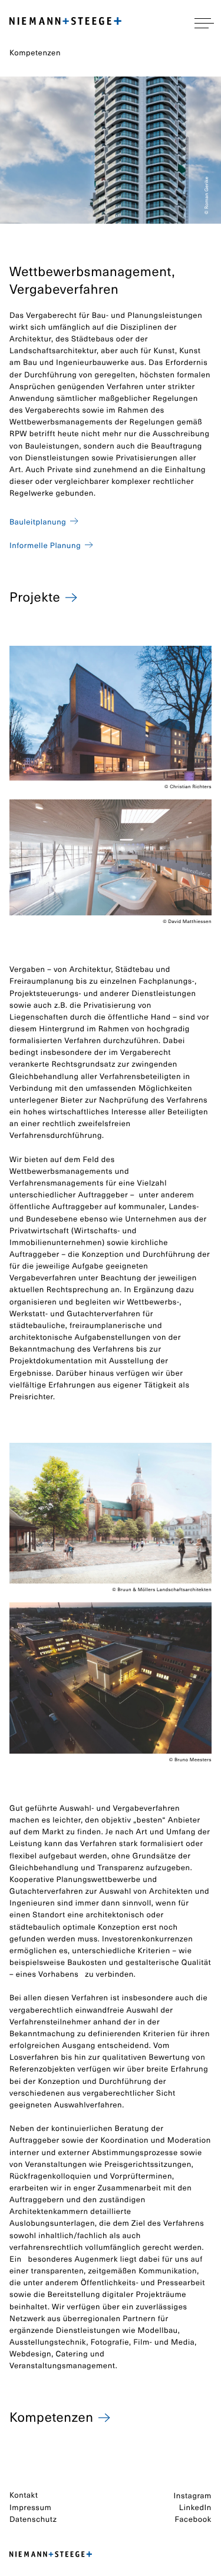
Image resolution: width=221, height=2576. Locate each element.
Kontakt (24, 2495)
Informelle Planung (45, 545)
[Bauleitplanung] (74, 521)
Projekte (35, 597)
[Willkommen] (65, 23)
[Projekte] (72, 595)
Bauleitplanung (38, 522)
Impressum (30, 2507)
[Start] (51, 2555)
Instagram (193, 2496)
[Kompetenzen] (105, 2416)
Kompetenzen (51, 2417)
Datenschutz (33, 2519)
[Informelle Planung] (89, 545)
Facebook (193, 2519)
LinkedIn (195, 2507)
